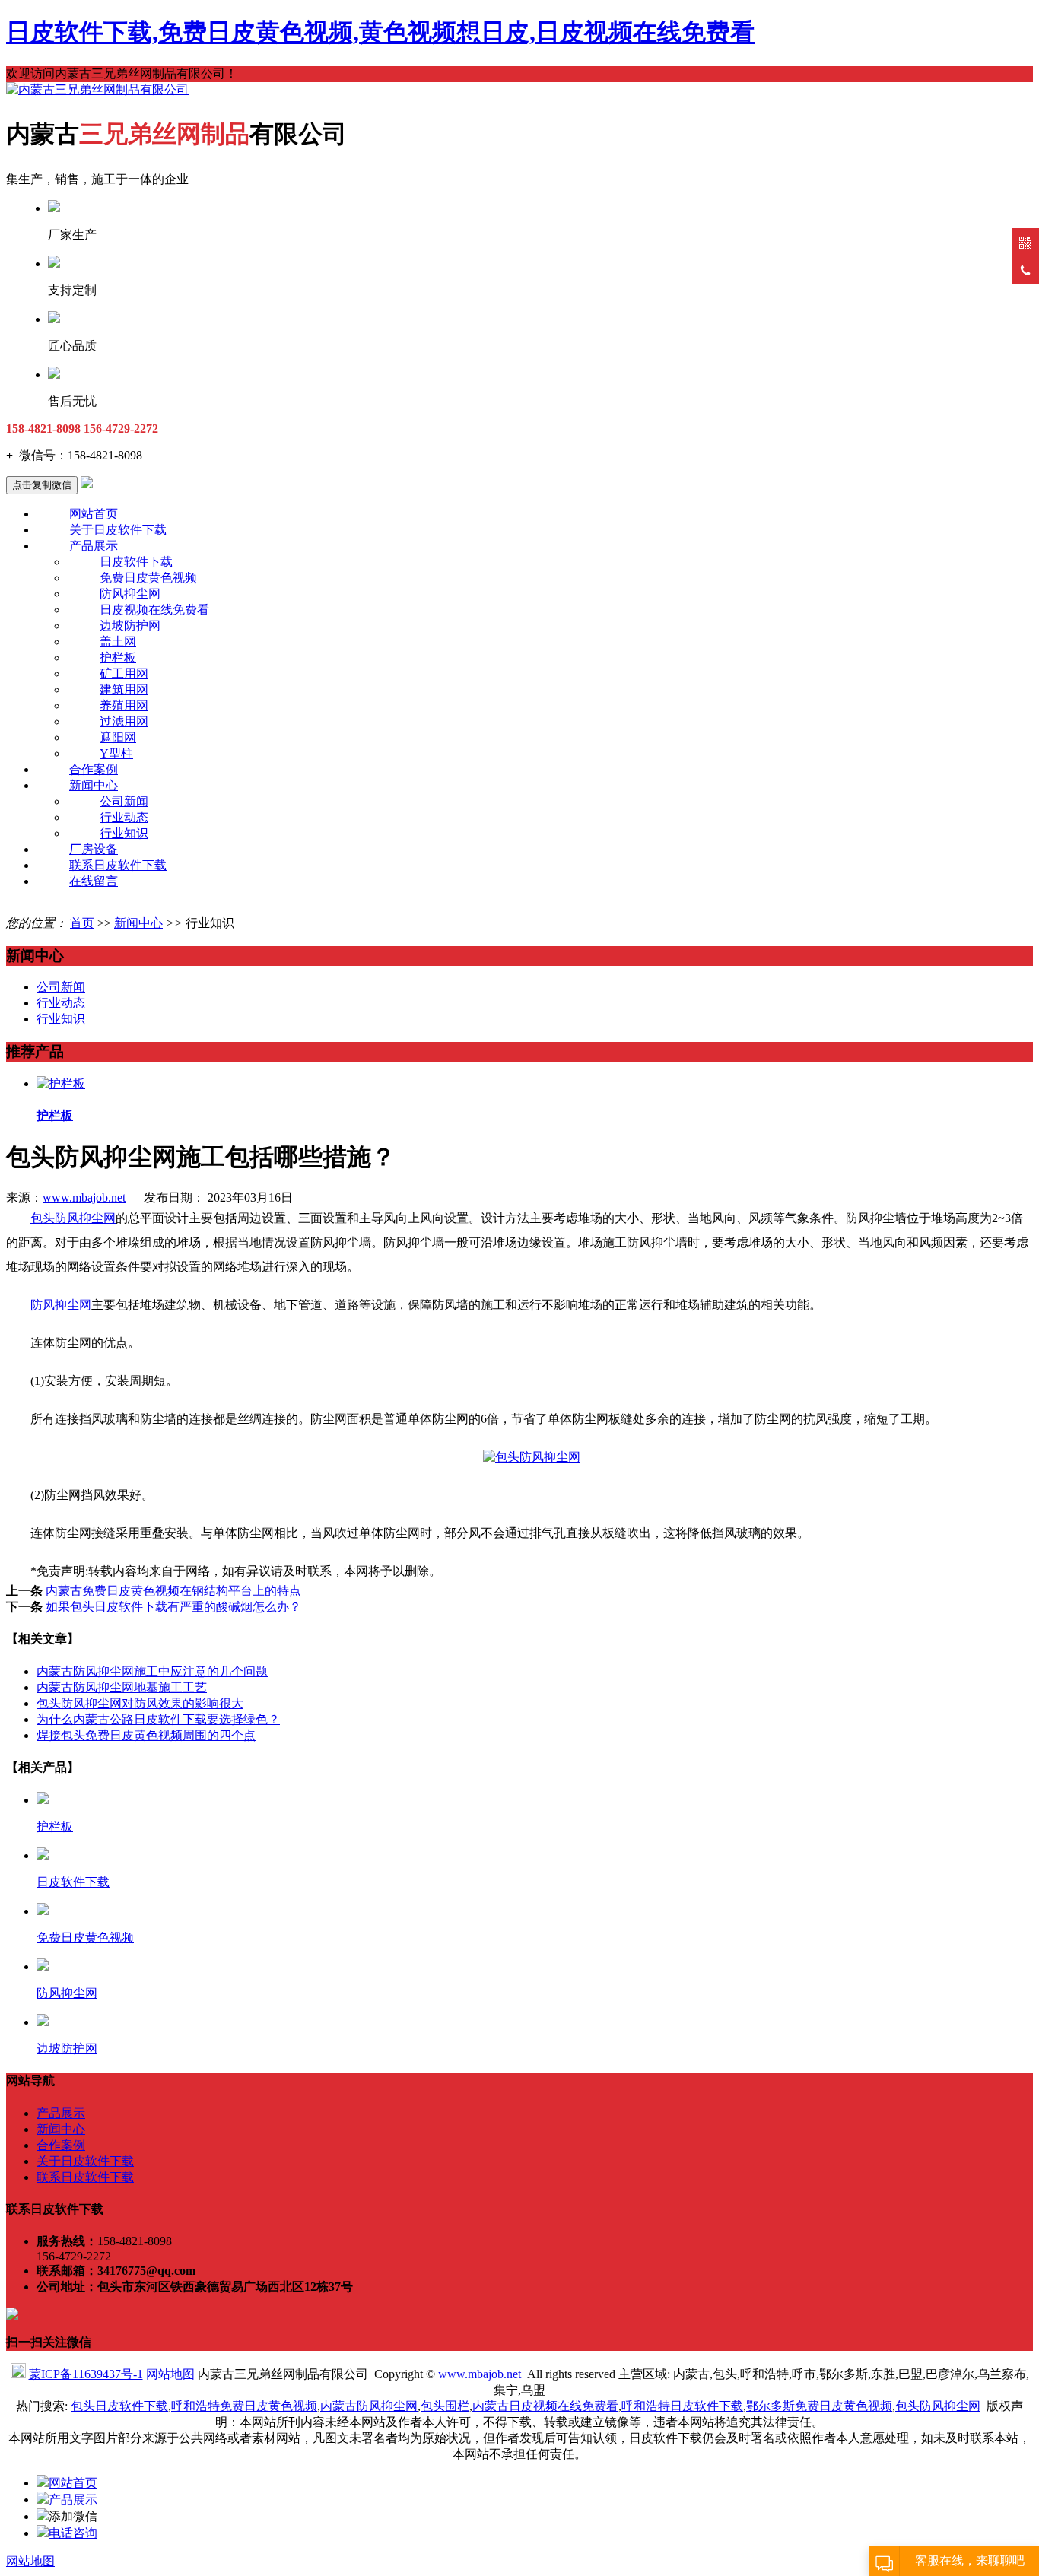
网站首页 (94, 514)
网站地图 (170, 2374)
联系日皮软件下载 (118, 865)
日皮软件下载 (136, 562)
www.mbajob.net (84, 1197)
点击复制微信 (42, 485)
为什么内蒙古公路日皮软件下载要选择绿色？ (158, 1719)
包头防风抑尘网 (73, 1218)
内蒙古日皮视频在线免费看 (545, 2406)
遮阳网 (118, 737)
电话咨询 (73, 2533)
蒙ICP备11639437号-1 (86, 2374)
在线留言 (94, 881)
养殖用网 (124, 705)
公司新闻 (124, 801)
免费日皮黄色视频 (148, 578)
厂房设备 (94, 849)
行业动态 (124, 817)
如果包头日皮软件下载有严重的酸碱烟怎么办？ (172, 1607)
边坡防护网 (130, 626)
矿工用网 (124, 673)
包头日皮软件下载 (119, 2406)
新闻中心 (94, 785)
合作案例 (94, 769)
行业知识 (124, 833)
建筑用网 (124, 689)
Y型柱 (116, 753)
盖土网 (118, 642)
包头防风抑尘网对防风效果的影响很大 (140, 1703)
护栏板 (118, 657)
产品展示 (94, 546)
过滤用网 (124, 721)
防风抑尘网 (130, 594)
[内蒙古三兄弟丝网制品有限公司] (97, 89)
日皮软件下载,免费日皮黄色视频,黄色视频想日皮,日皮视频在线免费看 (380, 32)
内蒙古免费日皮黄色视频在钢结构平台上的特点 (172, 1591)
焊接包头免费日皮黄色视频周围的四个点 (146, 1735)
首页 (82, 923)
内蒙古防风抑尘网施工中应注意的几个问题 (152, 1671)
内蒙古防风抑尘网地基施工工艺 (122, 1687)
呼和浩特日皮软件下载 (682, 2406)
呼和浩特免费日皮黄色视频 (244, 2406)
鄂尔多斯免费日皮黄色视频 (819, 2406)
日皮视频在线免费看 (154, 610)
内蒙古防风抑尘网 (369, 2406)
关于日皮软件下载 (118, 530)
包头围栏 (445, 2406)
